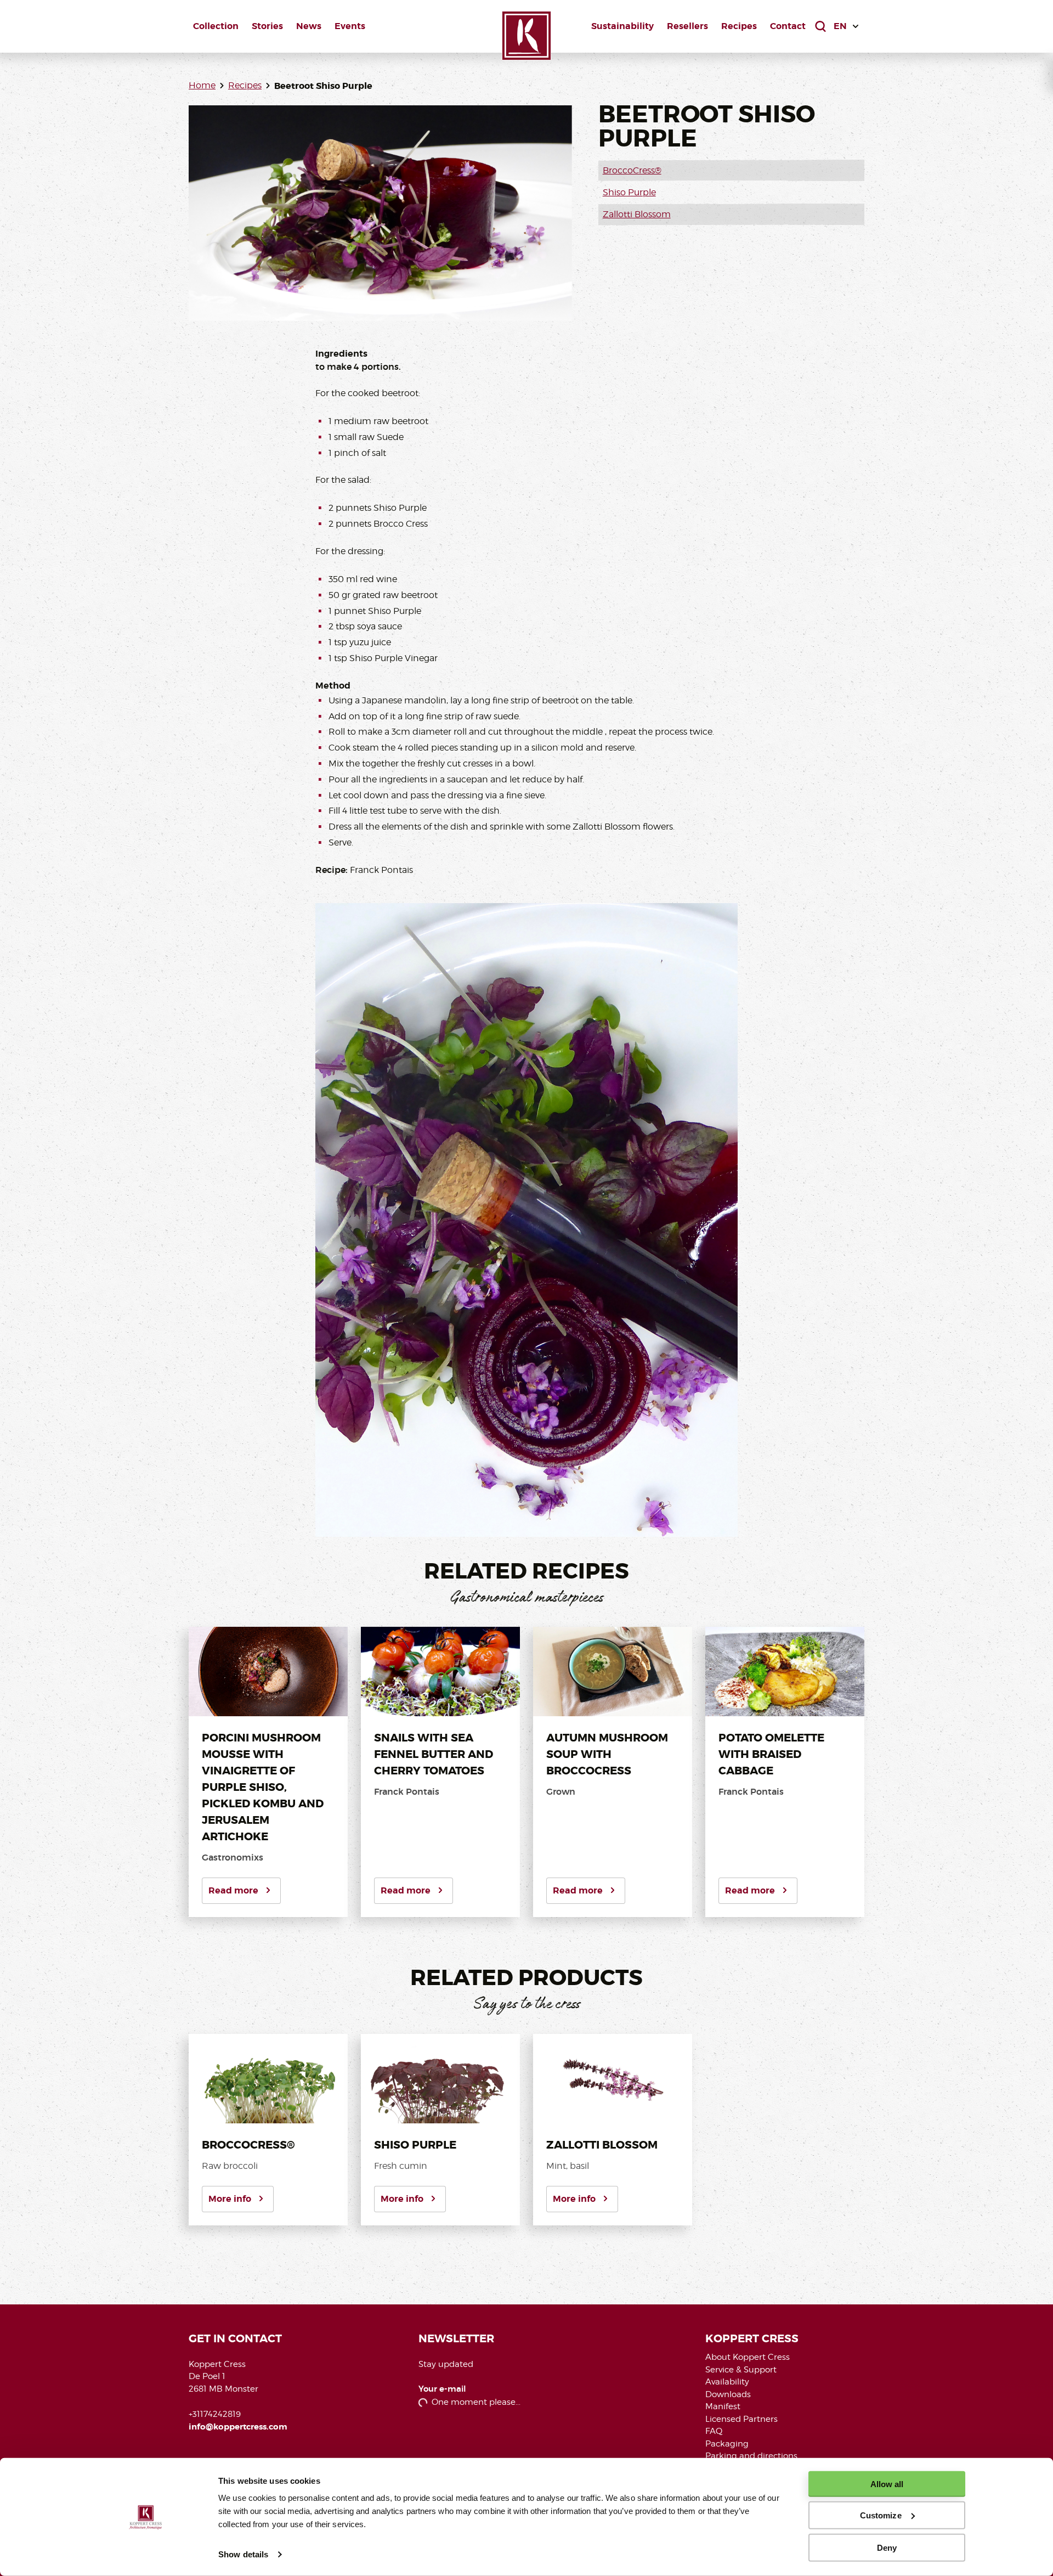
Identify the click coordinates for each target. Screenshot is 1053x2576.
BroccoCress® (632, 170)
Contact (788, 26)
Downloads (728, 2394)
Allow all (887, 2484)
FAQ (714, 2431)
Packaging (727, 2444)
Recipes (739, 26)
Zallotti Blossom (637, 214)
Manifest (723, 2406)
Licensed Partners (741, 2419)
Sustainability (622, 26)
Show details (243, 2554)
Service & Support (741, 2370)
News (309, 26)
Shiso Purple (629, 192)
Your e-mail (442, 2389)
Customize (881, 2515)
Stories (267, 26)
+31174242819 (215, 2414)
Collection (216, 26)
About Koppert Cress (748, 2357)
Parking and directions (751, 2456)
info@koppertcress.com (238, 2427)
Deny (887, 2547)
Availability (727, 2382)
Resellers (687, 26)
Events (350, 26)
